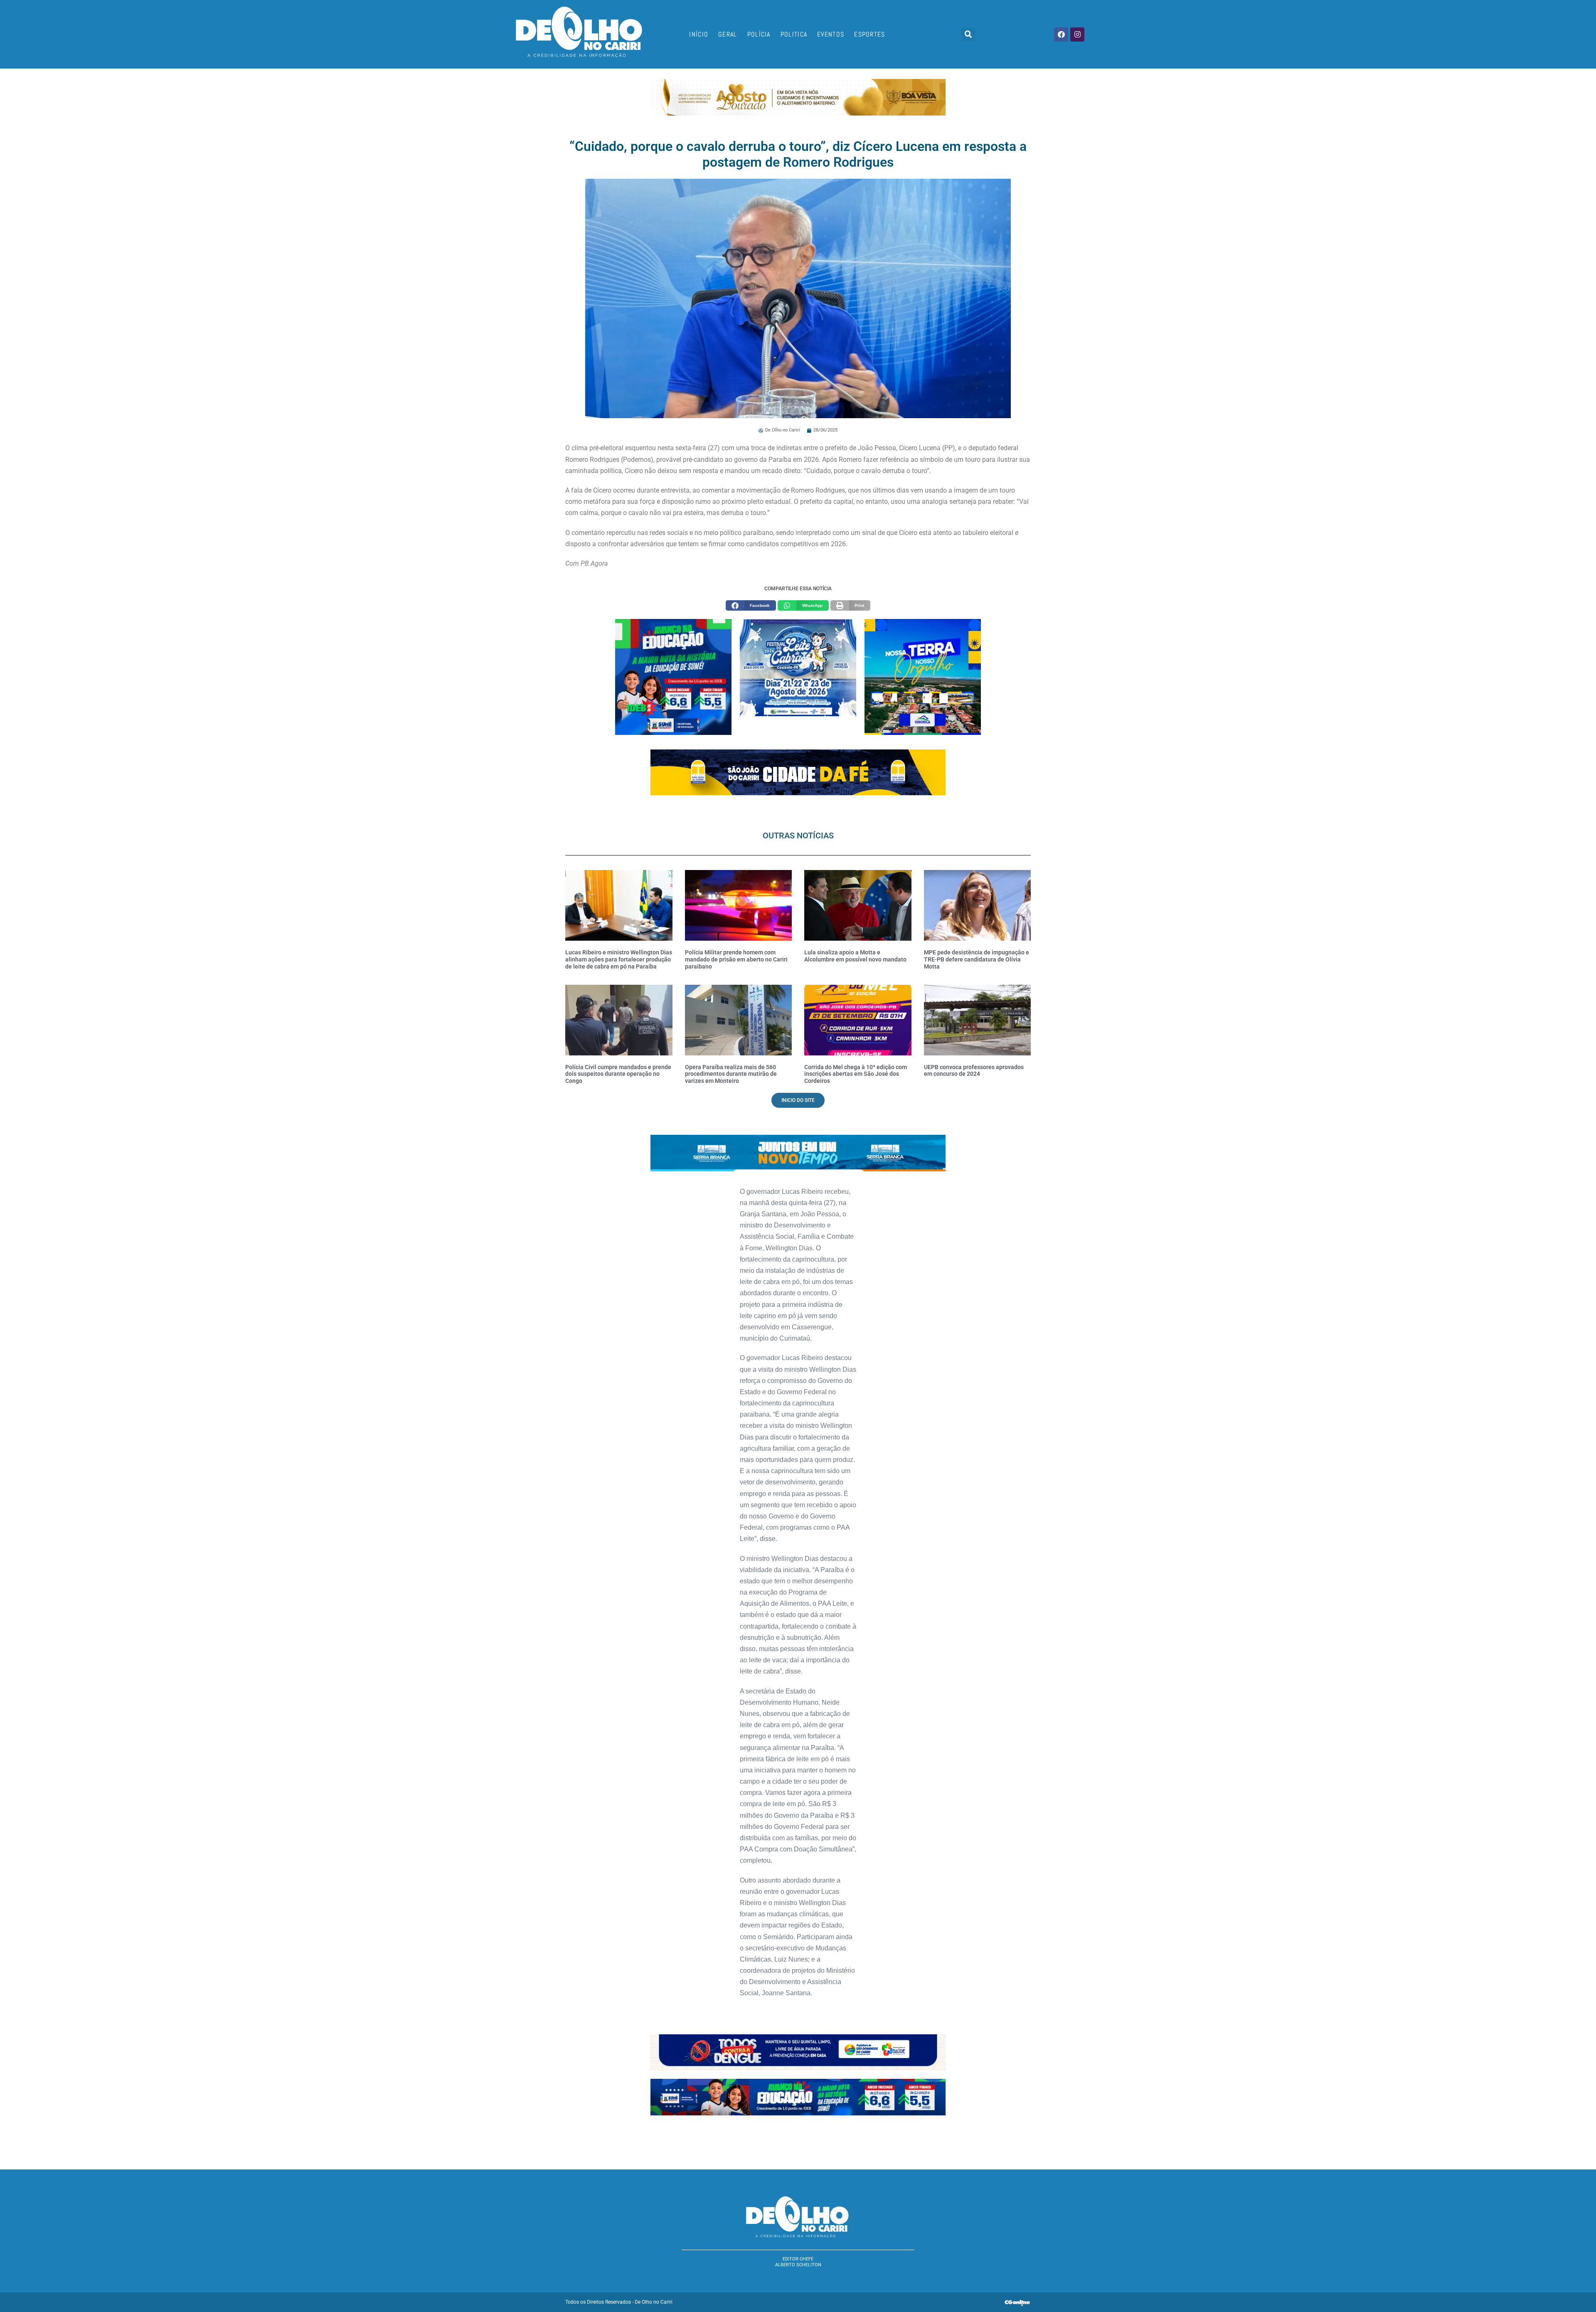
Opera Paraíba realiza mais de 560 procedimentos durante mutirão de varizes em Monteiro (731, 1074)
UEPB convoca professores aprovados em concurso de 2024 (974, 1071)
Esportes (869, 34)
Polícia (759, 34)
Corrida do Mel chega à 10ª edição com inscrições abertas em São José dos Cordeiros (856, 1074)
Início (699, 34)
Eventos (831, 34)
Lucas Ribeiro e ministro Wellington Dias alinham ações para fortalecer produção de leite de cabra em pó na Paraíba (619, 959)
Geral (728, 34)
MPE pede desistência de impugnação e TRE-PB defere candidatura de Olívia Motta (977, 959)
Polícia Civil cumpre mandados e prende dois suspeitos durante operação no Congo (618, 1074)
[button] (968, 35)
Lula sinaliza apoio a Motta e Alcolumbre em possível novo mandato (855, 956)
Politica (794, 34)
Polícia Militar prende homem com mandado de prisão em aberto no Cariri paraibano (736, 959)
